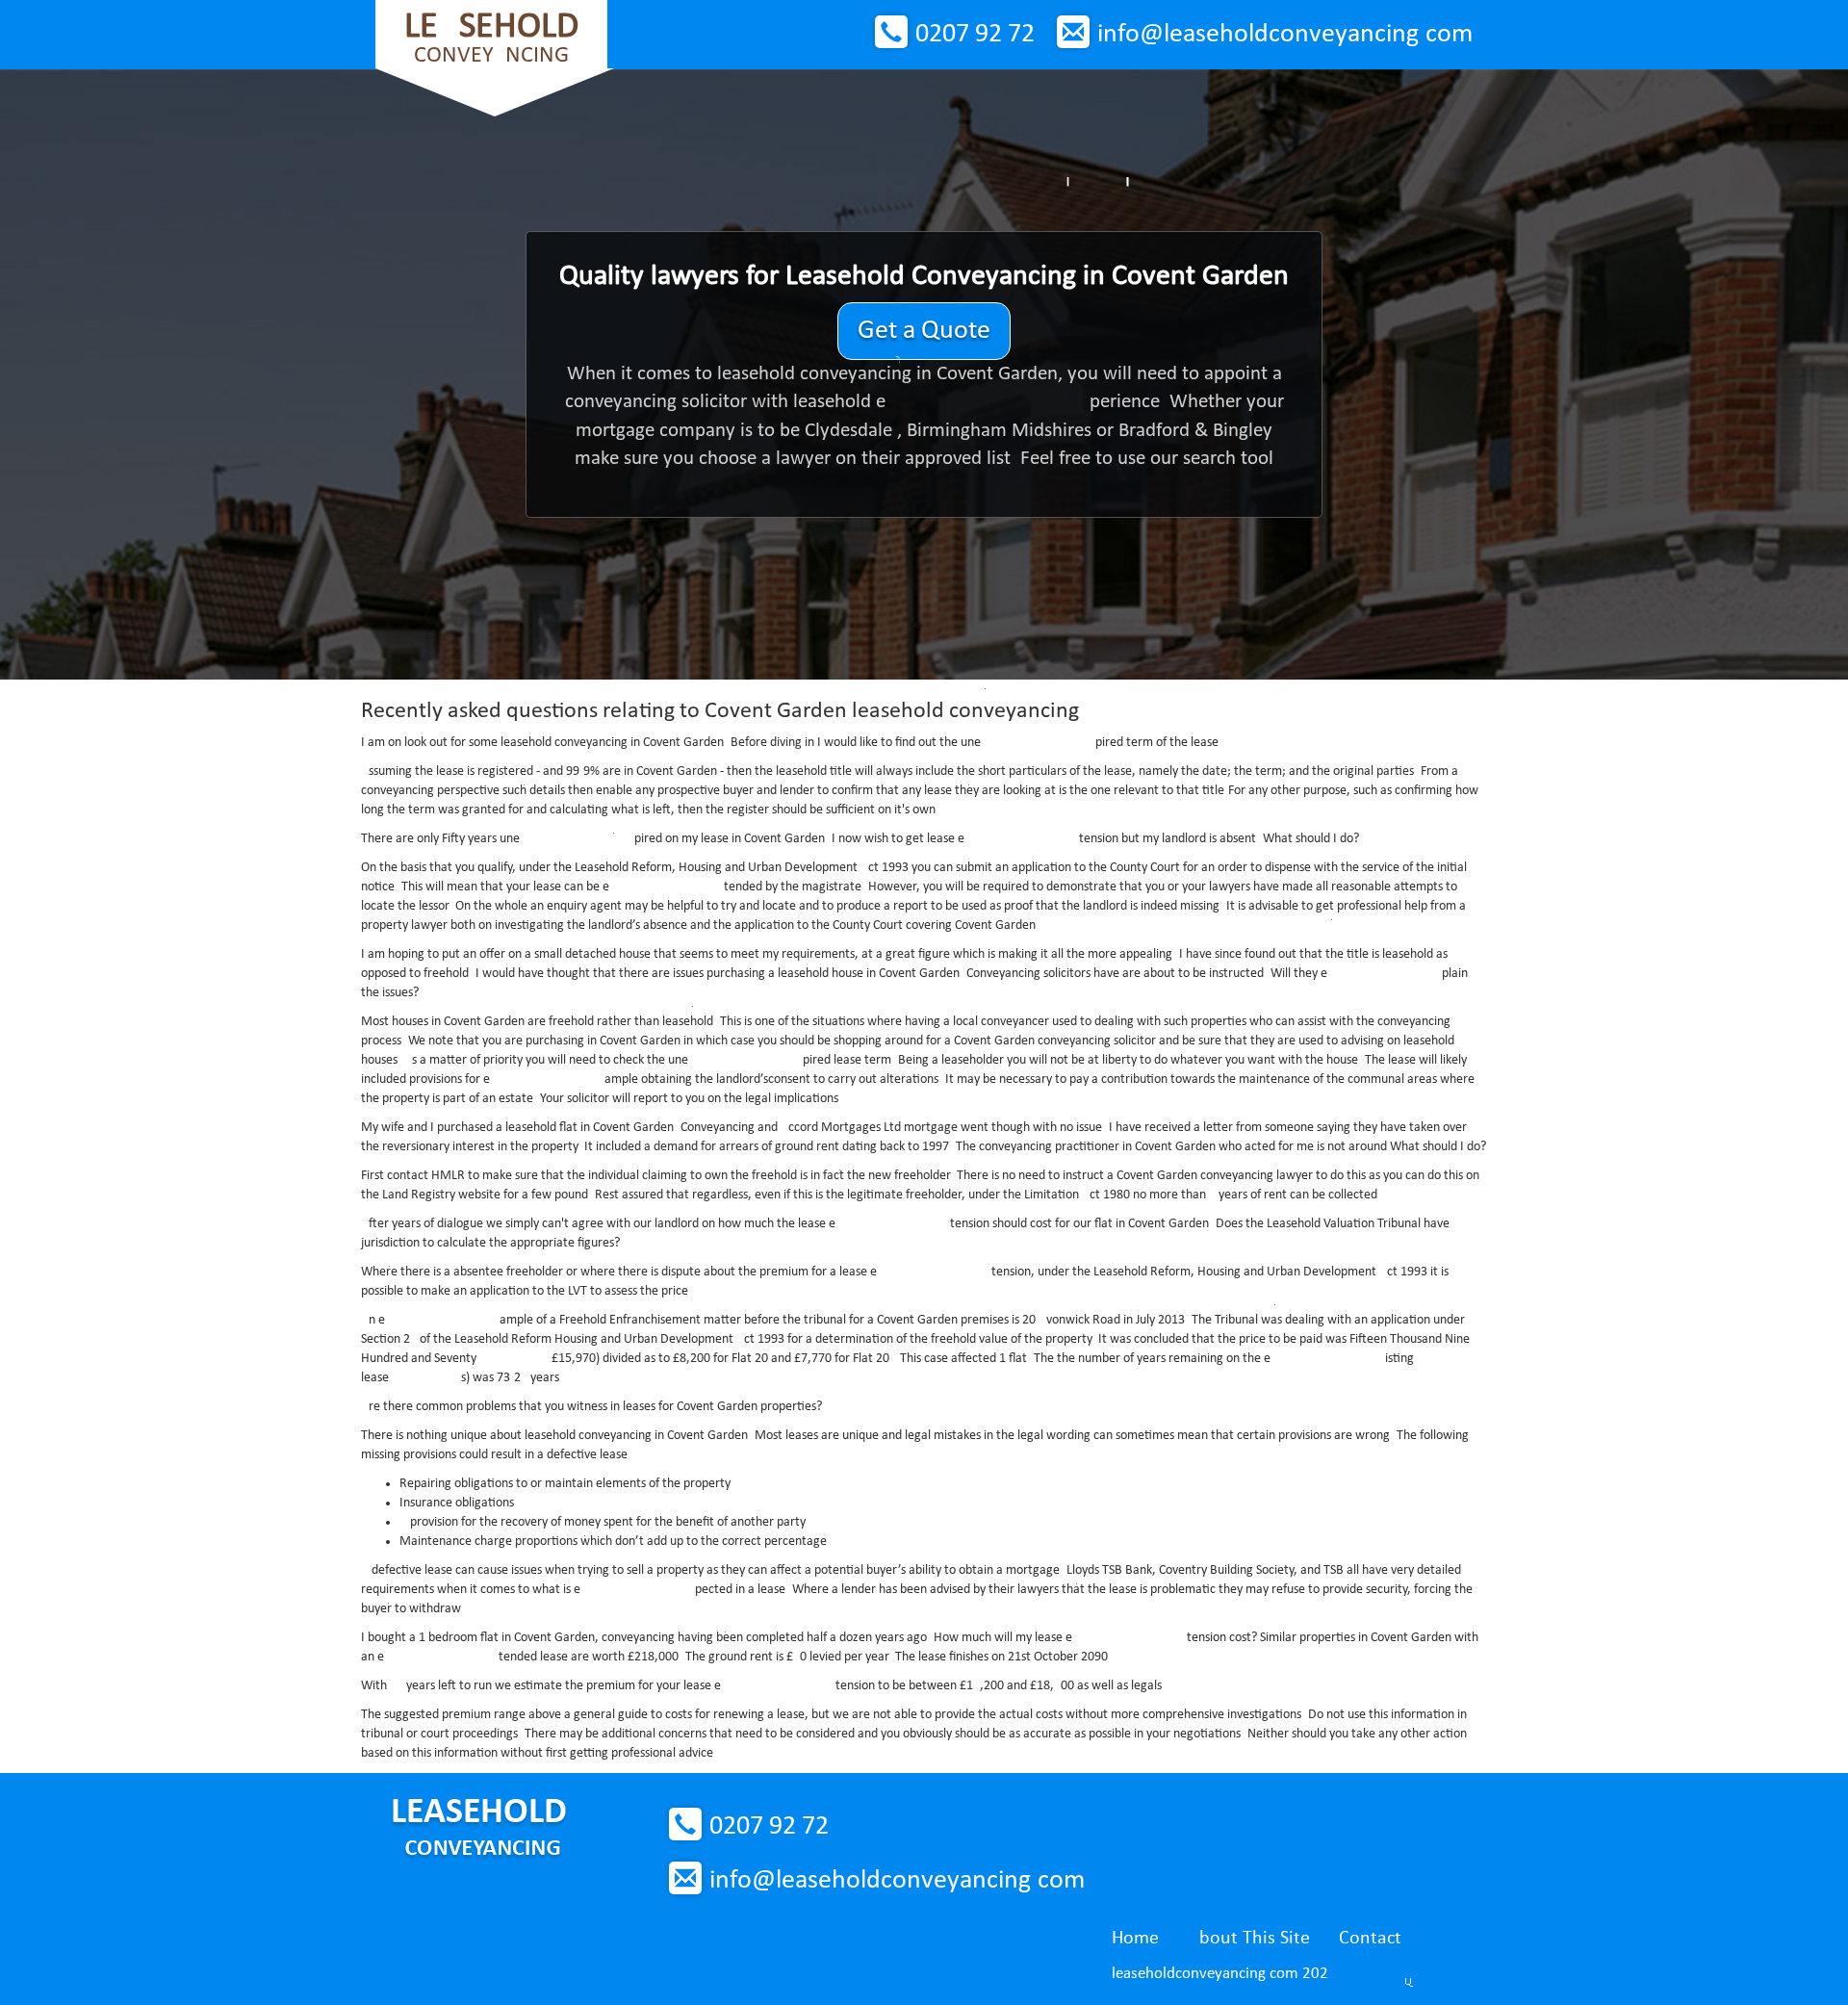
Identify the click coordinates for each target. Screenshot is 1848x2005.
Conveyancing (491, 38)
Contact (1370, 1939)
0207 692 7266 (975, 35)
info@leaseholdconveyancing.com (1285, 35)
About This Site (1249, 1939)
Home (1135, 1939)
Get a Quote (924, 331)
